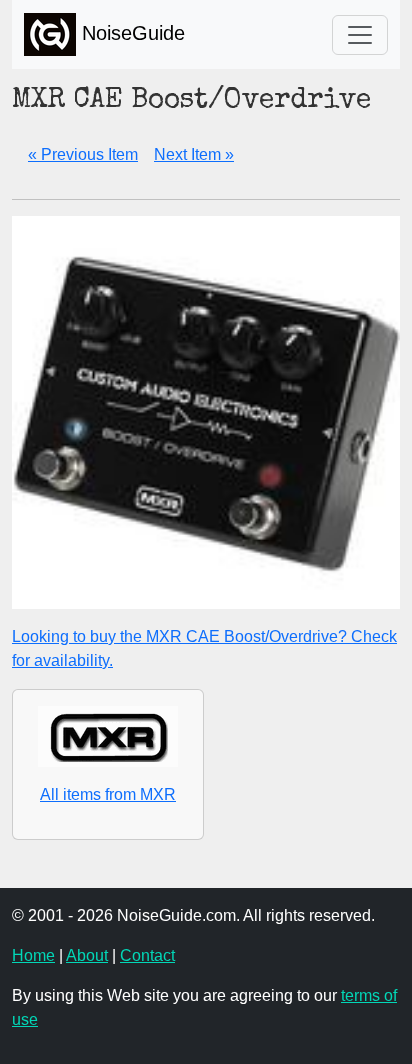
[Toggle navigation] (360, 35)
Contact (147, 955)
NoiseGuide (130, 33)
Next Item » (194, 154)
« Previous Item (83, 154)
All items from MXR (108, 794)
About (87, 955)
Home (33, 955)
